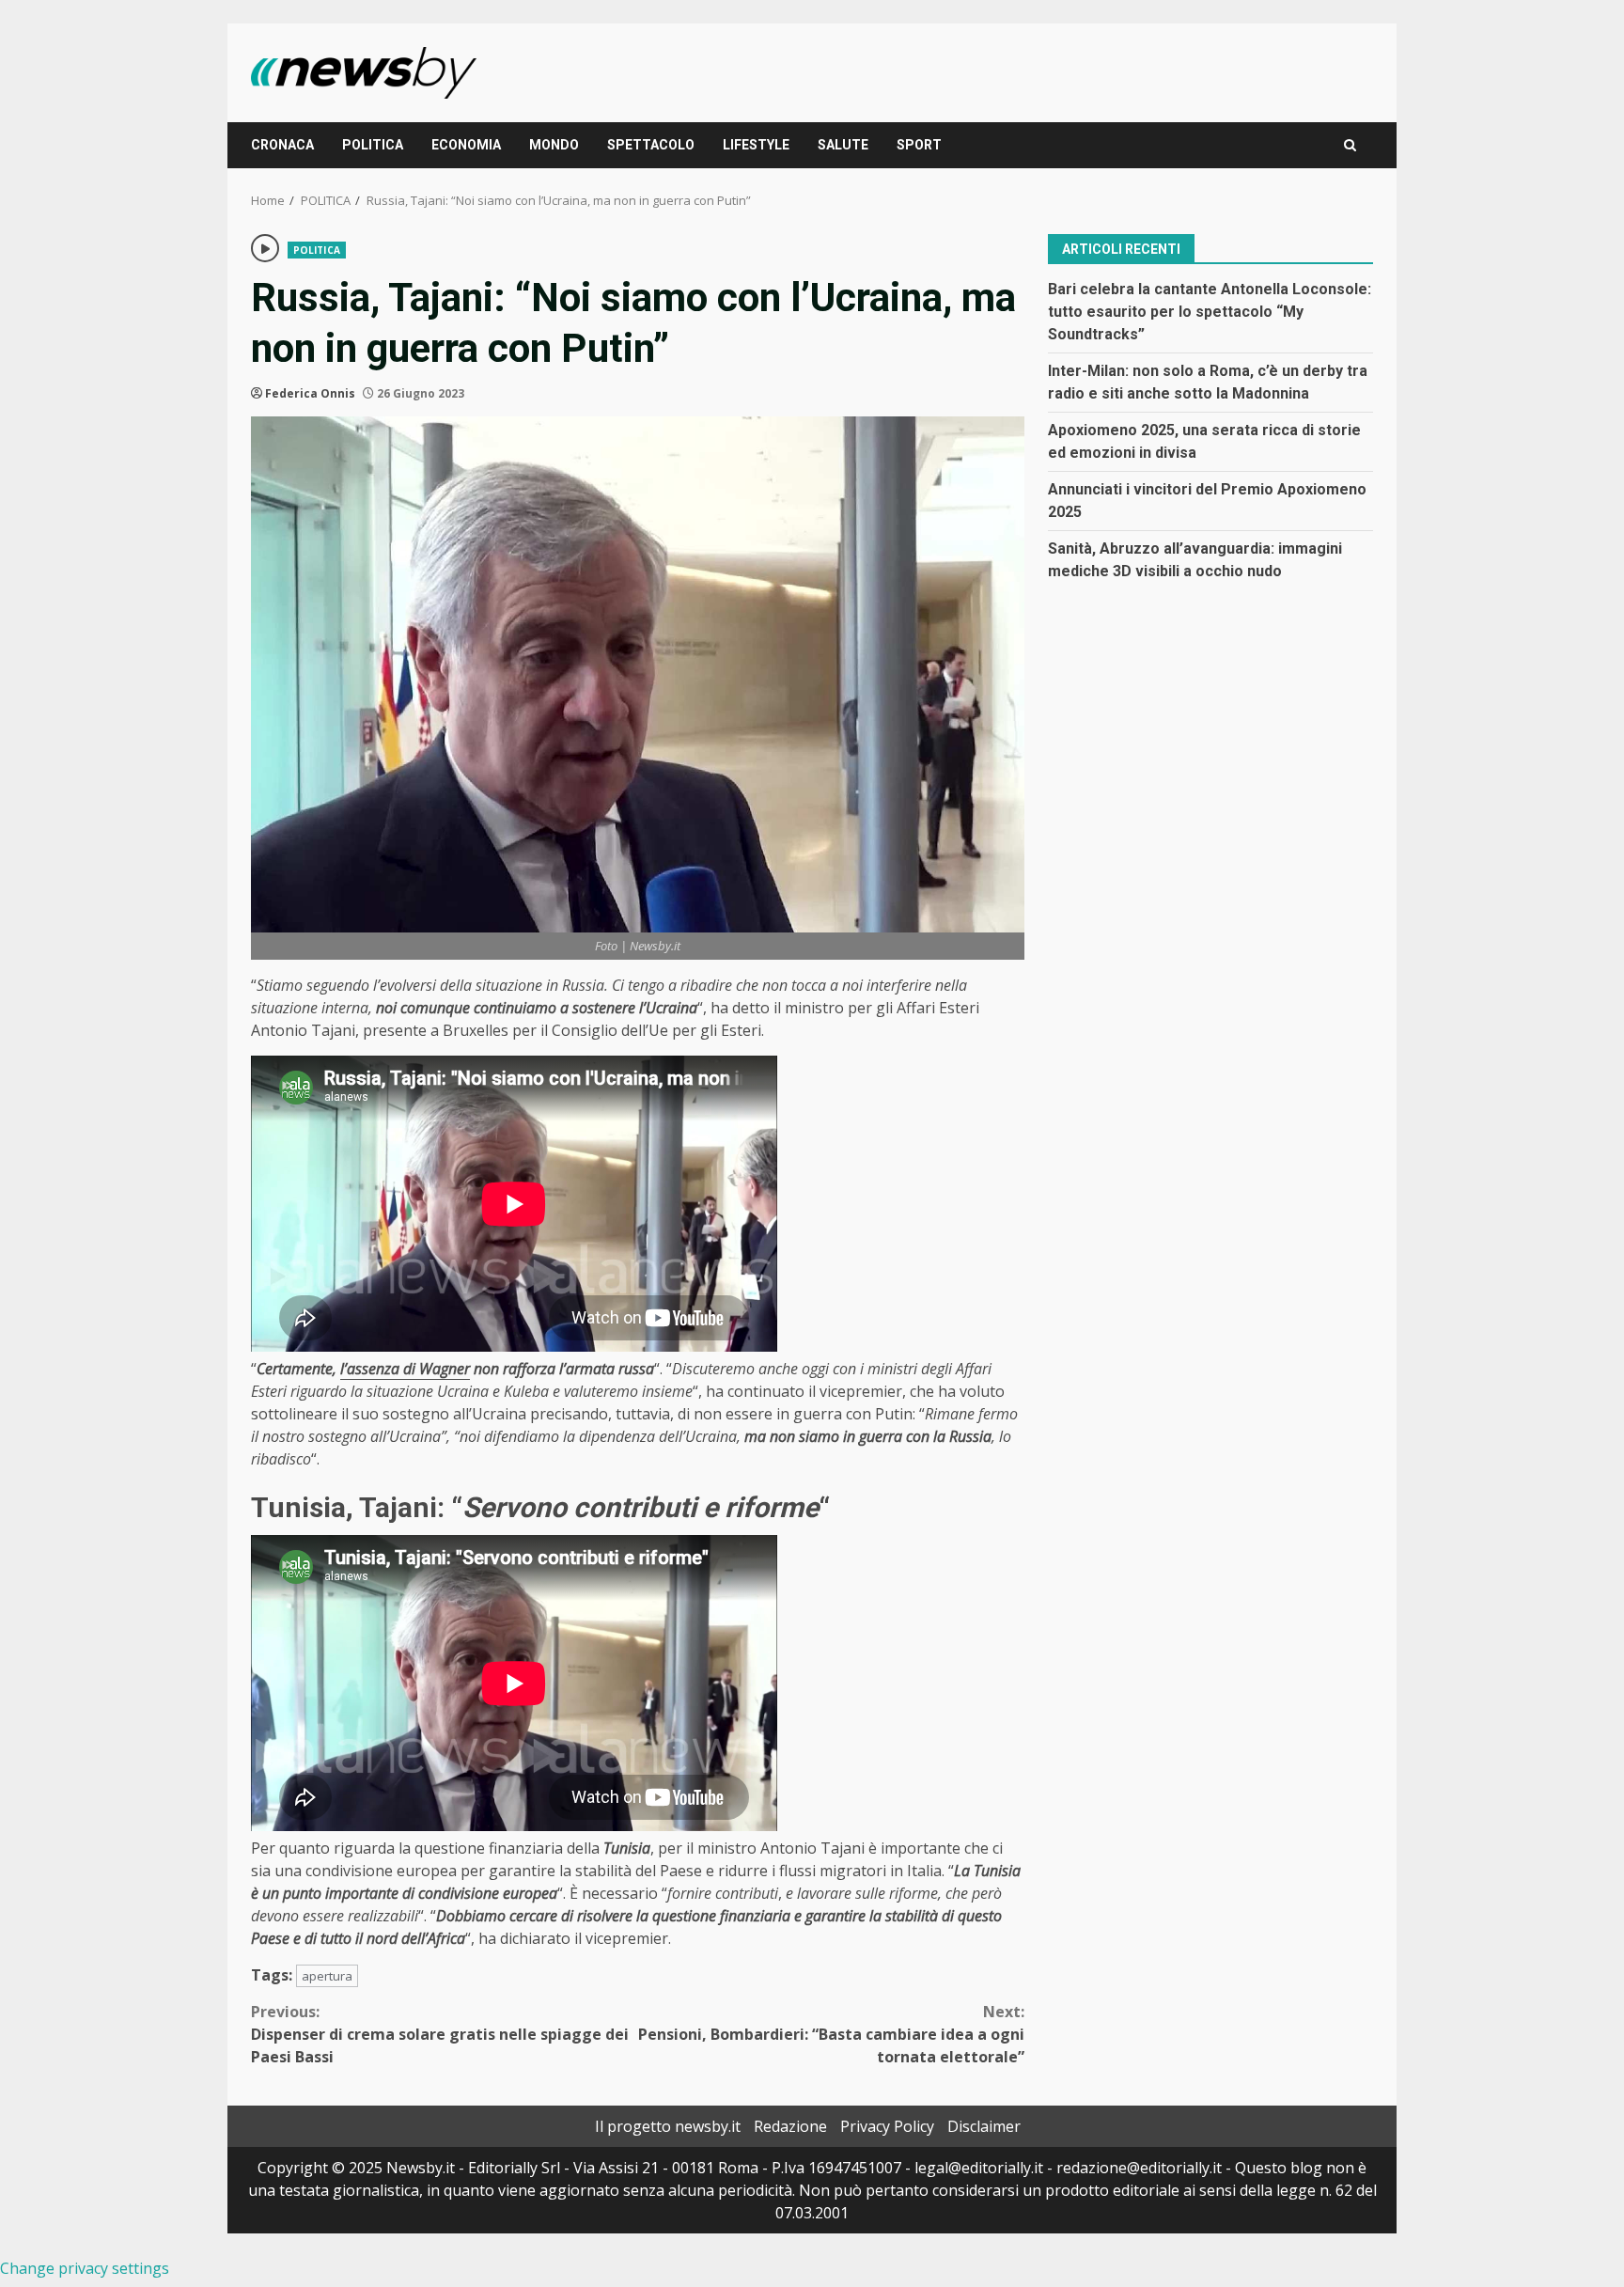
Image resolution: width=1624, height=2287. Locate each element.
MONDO (554, 145)
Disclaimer (984, 2126)
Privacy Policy (887, 2126)
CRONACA (282, 145)
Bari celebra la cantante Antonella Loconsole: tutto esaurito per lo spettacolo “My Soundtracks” (1210, 311)
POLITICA (373, 145)
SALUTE (843, 145)
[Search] (1350, 145)
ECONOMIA (466, 145)
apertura (327, 1976)
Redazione (790, 2126)
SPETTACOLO (651, 145)
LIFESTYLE (756, 145)
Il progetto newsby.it (668, 2126)
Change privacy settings (85, 2268)
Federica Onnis (310, 393)
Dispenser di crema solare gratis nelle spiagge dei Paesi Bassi (440, 2034)
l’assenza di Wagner (405, 1369)
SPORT (919, 145)
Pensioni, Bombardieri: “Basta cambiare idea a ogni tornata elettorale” (831, 2034)
